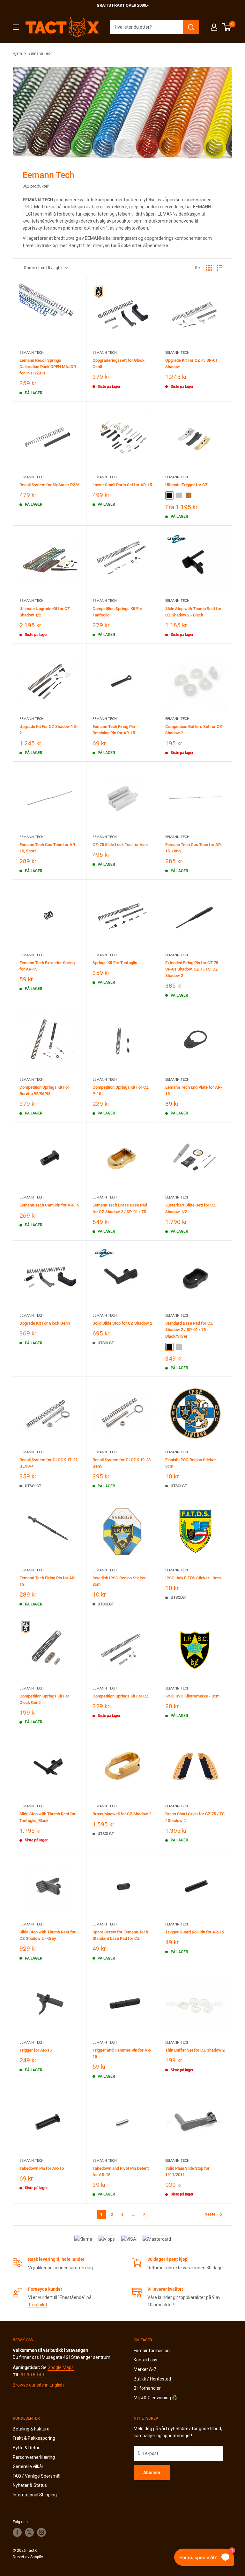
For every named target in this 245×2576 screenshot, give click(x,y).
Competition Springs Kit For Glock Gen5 (44, 1699)
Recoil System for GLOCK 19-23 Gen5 (122, 1463)
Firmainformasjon (152, 2351)
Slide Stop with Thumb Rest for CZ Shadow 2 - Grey (48, 1935)
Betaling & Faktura (31, 2429)
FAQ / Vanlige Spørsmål (37, 2476)
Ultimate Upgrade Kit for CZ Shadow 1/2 (45, 612)
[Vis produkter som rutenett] (209, 268)
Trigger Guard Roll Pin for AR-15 (195, 1932)
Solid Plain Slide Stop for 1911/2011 (187, 2171)
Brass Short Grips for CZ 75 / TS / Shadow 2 (195, 1817)
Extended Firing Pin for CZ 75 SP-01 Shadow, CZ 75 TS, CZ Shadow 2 (192, 969)
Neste (210, 2214)
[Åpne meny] (16, 27)
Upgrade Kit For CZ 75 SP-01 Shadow (191, 363)
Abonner (152, 2473)
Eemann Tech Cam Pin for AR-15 (49, 1205)
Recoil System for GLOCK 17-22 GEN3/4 (48, 1463)
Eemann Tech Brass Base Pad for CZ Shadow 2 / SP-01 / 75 (120, 1208)
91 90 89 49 (32, 2375)
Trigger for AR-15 (36, 2050)
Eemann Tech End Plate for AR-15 (194, 1090)
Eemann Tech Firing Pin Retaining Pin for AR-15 (114, 730)
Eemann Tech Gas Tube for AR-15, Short (48, 848)
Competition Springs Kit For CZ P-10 (121, 1090)
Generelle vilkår (28, 2466)
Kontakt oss (145, 2360)
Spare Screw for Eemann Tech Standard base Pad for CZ (120, 1935)
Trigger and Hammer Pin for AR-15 (122, 2053)
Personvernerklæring (34, 2457)
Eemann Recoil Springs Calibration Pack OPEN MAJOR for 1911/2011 (48, 367)
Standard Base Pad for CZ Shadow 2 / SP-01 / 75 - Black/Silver (189, 1330)
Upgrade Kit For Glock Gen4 (45, 1323)
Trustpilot (38, 2305)
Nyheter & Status (30, 2485)
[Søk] (191, 27)
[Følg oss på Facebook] (17, 2532)
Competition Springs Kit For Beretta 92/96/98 (44, 1090)
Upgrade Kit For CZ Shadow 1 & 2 (48, 730)
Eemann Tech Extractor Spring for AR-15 (47, 966)
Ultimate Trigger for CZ (186, 485)
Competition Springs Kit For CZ (121, 1696)
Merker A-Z (145, 2369)
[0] (227, 27)
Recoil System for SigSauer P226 (49, 485)
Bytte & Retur (26, 2448)
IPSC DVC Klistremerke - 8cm (192, 1696)
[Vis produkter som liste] (219, 268)
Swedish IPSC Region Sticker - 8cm (120, 1581)
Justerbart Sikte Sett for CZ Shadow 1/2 (190, 1208)
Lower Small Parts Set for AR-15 (122, 485)
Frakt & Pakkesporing (34, 2438)
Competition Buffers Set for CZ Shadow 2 (194, 730)
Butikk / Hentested (152, 2379)
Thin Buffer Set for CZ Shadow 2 (195, 2050)
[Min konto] (214, 27)
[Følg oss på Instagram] (41, 2532)
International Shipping (35, 2495)
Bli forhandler (147, 2388)
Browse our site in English (38, 2385)
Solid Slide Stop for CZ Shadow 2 (122, 1323)
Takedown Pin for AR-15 (42, 2168)
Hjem (17, 53)
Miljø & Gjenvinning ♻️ (156, 2398)
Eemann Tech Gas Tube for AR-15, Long (194, 848)
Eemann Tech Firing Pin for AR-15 (48, 1581)
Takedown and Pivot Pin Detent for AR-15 (121, 2171)
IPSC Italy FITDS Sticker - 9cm (193, 1578)
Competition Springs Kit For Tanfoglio (117, 612)
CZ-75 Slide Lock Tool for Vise (120, 845)
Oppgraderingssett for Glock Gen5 (119, 363)
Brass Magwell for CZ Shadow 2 (122, 1814)
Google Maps (61, 2367)
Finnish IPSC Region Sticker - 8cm (192, 1463)
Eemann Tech (41, 53)
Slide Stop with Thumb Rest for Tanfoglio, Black (48, 1817)
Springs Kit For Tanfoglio (115, 963)
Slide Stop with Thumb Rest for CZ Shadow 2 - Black (193, 612)
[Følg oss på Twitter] (29, 2532)
